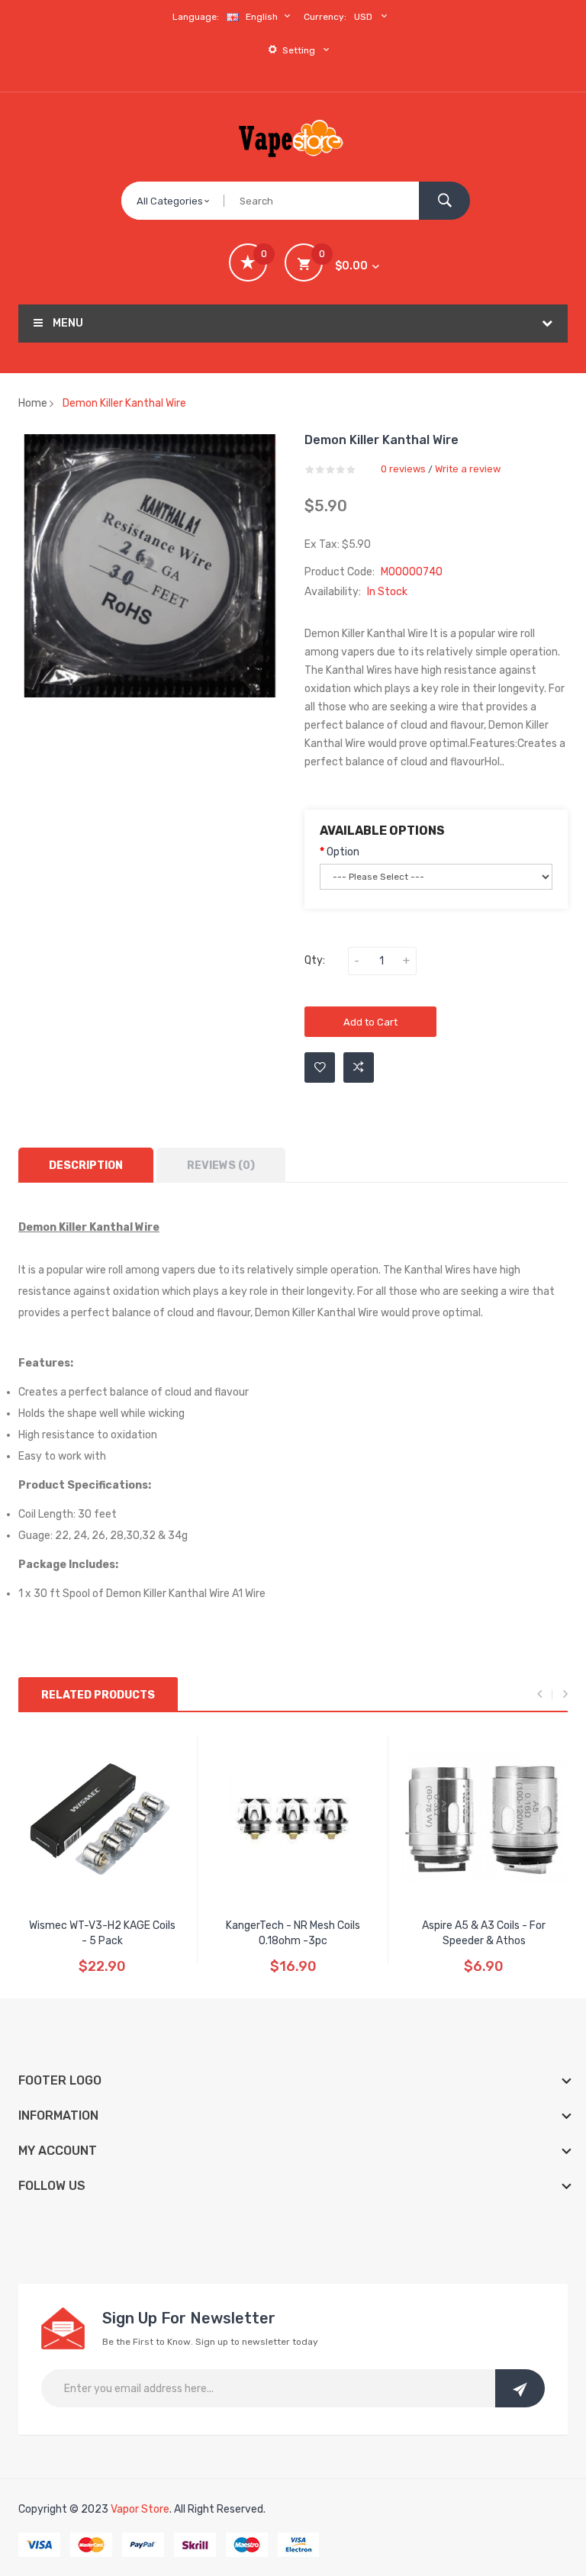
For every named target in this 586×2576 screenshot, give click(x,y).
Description (86, 1166)
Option (343, 852)
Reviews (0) (221, 1166)
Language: (196, 17)
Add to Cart (370, 1022)
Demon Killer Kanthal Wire (124, 403)
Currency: (325, 17)
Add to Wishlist (320, 1067)
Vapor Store (140, 2509)
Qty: (315, 960)
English (263, 17)
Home (33, 403)
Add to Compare (359, 1067)
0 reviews (403, 469)
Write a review (468, 469)
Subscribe (520, 2388)
